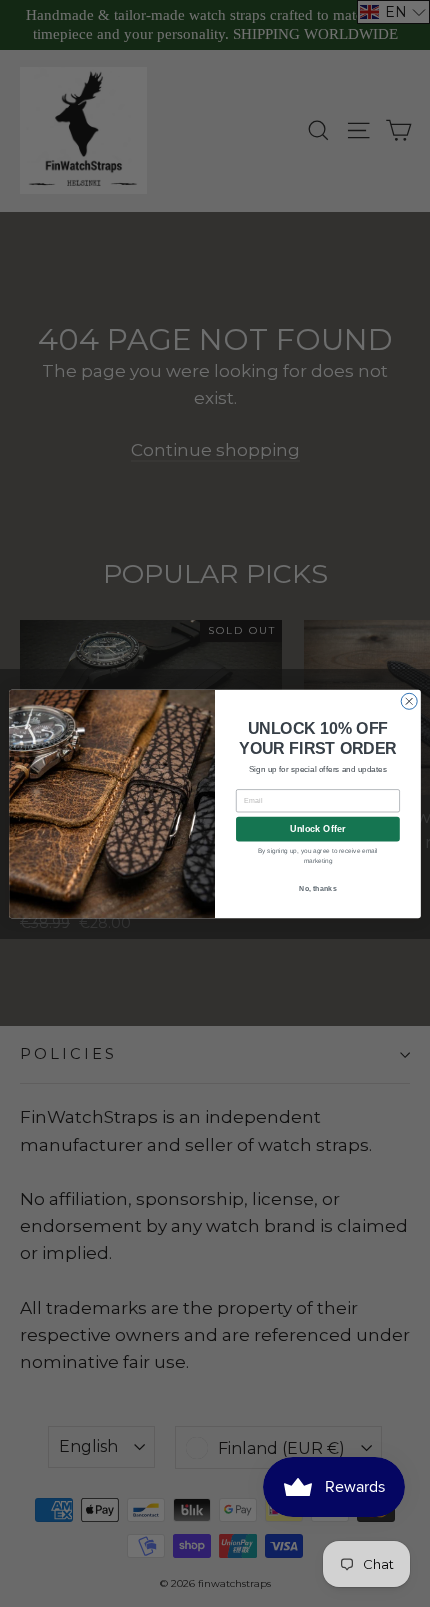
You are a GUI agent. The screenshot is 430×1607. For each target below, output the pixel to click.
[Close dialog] (409, 701)
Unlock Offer (317, 829)
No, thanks (318, 888)
